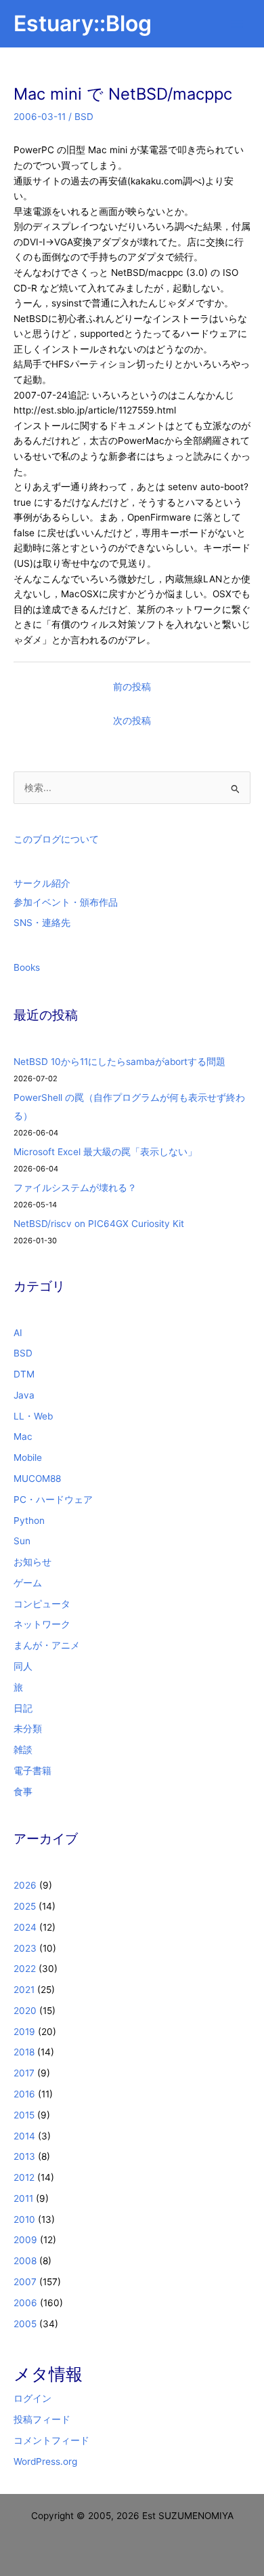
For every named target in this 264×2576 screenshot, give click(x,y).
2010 (24, 2219)
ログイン (32, 2398)
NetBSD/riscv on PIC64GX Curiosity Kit (99, 1224)
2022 (25, 1969)
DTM (24, 1374)
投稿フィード (42, 2419)
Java (24, 1395)
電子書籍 (32, 1771)
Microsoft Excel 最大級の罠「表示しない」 (105, 1152)
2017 (24, 2073)
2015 (24, 2115)
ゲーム (28, 1583)
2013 (24, 2156)
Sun (22, 1541)
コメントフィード (51, 2440)
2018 (24, 2052)
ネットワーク (42, 1624)
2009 (25, 2240)
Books (27, 967)
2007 (25, 2282)
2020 (25, 2011)
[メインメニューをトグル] (237, 24)
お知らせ (32, 1562)
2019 (24, 2032)
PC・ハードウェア (53, 1500)
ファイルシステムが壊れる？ (75, 1188)
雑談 (23, 1750)
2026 (25, 1885)
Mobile (28, 1457)
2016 (24, 2094)
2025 (25, 1906)
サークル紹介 (42, 883)
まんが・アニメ (47, 1645)
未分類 (28, 1729)
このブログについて (56, 839)
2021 (24, 1990)
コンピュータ (42, 1604)
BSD (84, 117)
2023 (25, 1948)
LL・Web (33, 1416)
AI (18, 1333)
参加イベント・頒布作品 (66, 902)
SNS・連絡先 (42, 923)
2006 (25, 2303)
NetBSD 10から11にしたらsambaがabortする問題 (119, 1062)
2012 (24, 2177)
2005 (25, 2324)
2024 (25, 1927)
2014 (24, 2136)
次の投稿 (132, 721)
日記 (23, 1708)
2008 (25, 2261)
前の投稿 (132, 687)
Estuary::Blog (83, 23)
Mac (23, 1436)
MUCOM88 (37, 1478)
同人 (23, 1666)
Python (29, 1521)
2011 (23, 2198)
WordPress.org (45, 2461)
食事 (23, 1792)
